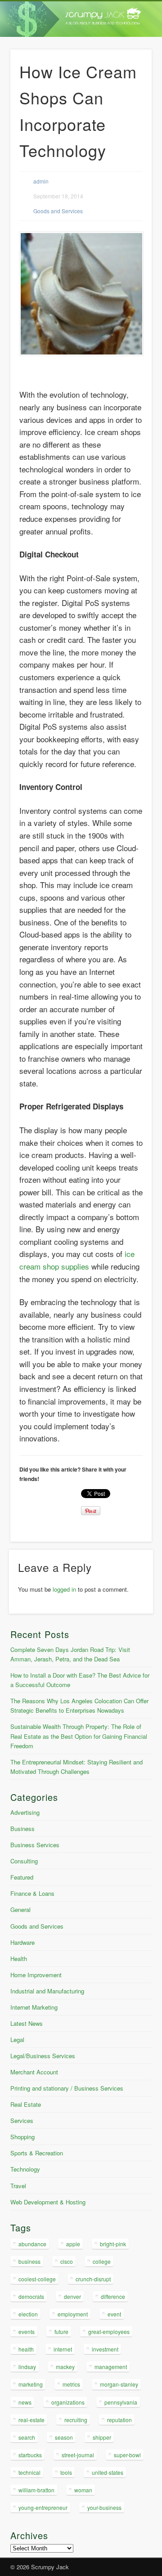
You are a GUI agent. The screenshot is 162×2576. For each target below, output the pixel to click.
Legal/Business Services (43, 2056)
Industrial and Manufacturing (47, 1991)
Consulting (24, 1861)
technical (29, 2472)
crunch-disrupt (93, 2279)
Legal (17, 2040)
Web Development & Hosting (48, 2202)
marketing (31, 2384)
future (61, 2331)
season (64, 2437)
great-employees (109, 2331)
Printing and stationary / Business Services (67, 2088)
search (27, 2437)
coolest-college (37, 2279)
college (102, 2261)
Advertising (25, 1812)
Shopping (22, 2137)
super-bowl (127, 2455)
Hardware (22, 1942)
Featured (22, 1877)
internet (63, 2349)
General (20, 1910)
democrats (31, 2296)
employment (73, 2314)
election (28, 2314)
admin (41, 181)
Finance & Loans (32, 1893)
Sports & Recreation (37, 2153)
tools (66, 2472)
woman (83, 2490)
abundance (32, 2244)
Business (22, 1829)
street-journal (78, 2455)
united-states (108, 2472)
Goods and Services (58, 211)
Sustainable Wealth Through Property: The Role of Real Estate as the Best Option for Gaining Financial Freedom (79, 1736)
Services (22, 2120)
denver (72, 2296)
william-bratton (36, 2490)
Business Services (35, 1845)
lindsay (27, 2367)
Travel (18, 2186)
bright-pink (113, 2244)
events (27, 2331)
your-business (104, 2507)
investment (105, 2349)
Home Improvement (36, 1975)
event (114, 2314)
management (111, 2367)
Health (19, 1959)
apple (73, 2244)
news (25, 2402)
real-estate (31, 2420)
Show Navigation (130, 81)
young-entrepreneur (43, 2507)
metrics (71, 2384)
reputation (119, 2420)
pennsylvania (121, 2402)
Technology (25, 2169)
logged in (64, 1589)
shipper (102, 2437)
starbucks (30, 2455)
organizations (68, 2402)
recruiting (76, 2420)
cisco (67, 2261)
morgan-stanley (119, 2384)
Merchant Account (34, 2072)
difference (113, 2296)
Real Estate (26, 2104)
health (26, 2349)
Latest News (27, 2023)
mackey (65, 2367)
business (29, 2261)
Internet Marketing (34, 2007)
